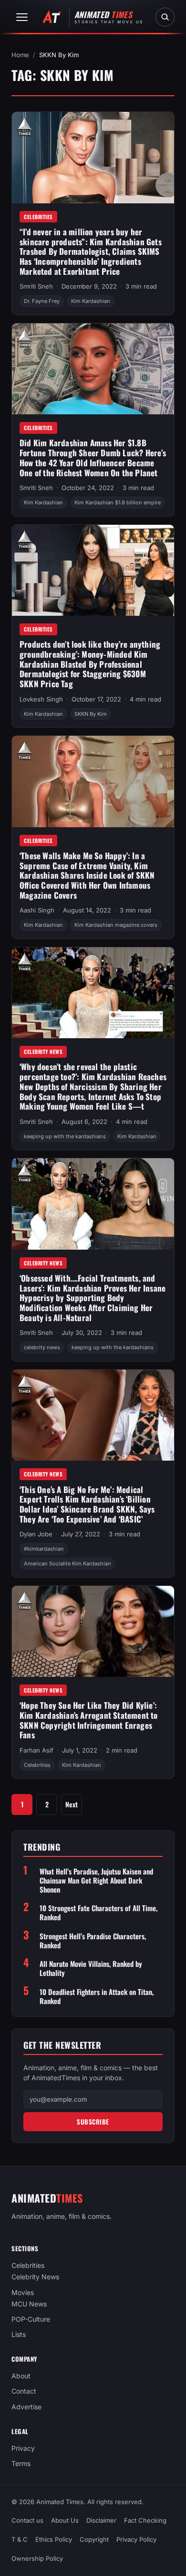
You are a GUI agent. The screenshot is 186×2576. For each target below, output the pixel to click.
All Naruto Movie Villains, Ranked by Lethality (91, 1968)
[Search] (165, 17)
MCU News (29, 2304)
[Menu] (22, 17)
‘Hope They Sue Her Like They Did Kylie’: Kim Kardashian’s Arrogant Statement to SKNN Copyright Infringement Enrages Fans (89, 1720)
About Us (65, 2520)
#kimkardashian (44, 1549)
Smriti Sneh (36, 286)
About (21, 2376)
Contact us (27, 2520)
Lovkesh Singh (41, 699)
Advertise (26, 2407)
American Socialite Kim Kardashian (67, 1564)
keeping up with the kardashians (65, 1136)
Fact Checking (145, 2520)
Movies (23, 2292)
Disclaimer (101, 2520)
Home (20, 55)
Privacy (23, 2448)
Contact (24, 2391)
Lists (19, 2334)
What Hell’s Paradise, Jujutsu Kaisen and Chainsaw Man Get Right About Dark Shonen (96, 1880)
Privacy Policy (136, 2540)
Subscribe (93, 2122)
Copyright (94, 2540)
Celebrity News (43, 1052)
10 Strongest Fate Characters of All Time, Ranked (98, 1913)
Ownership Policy (37, 2559)
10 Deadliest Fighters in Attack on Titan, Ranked (97, 1996)
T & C (20, 2540)
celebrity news (42, 1347)
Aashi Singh (37, 910)
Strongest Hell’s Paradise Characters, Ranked (93, 1941)
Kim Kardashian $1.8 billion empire (118, 502)
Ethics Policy (54, 2540)
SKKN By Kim (91, 714)
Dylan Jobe (36, 1534)
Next (72, 1804)
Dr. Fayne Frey (42, 301)
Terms (21, 2463)
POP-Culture (31, 2319)
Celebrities (38, 217)
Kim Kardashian (91, 301)
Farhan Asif (36, 1750)
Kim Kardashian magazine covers (116, 925)
